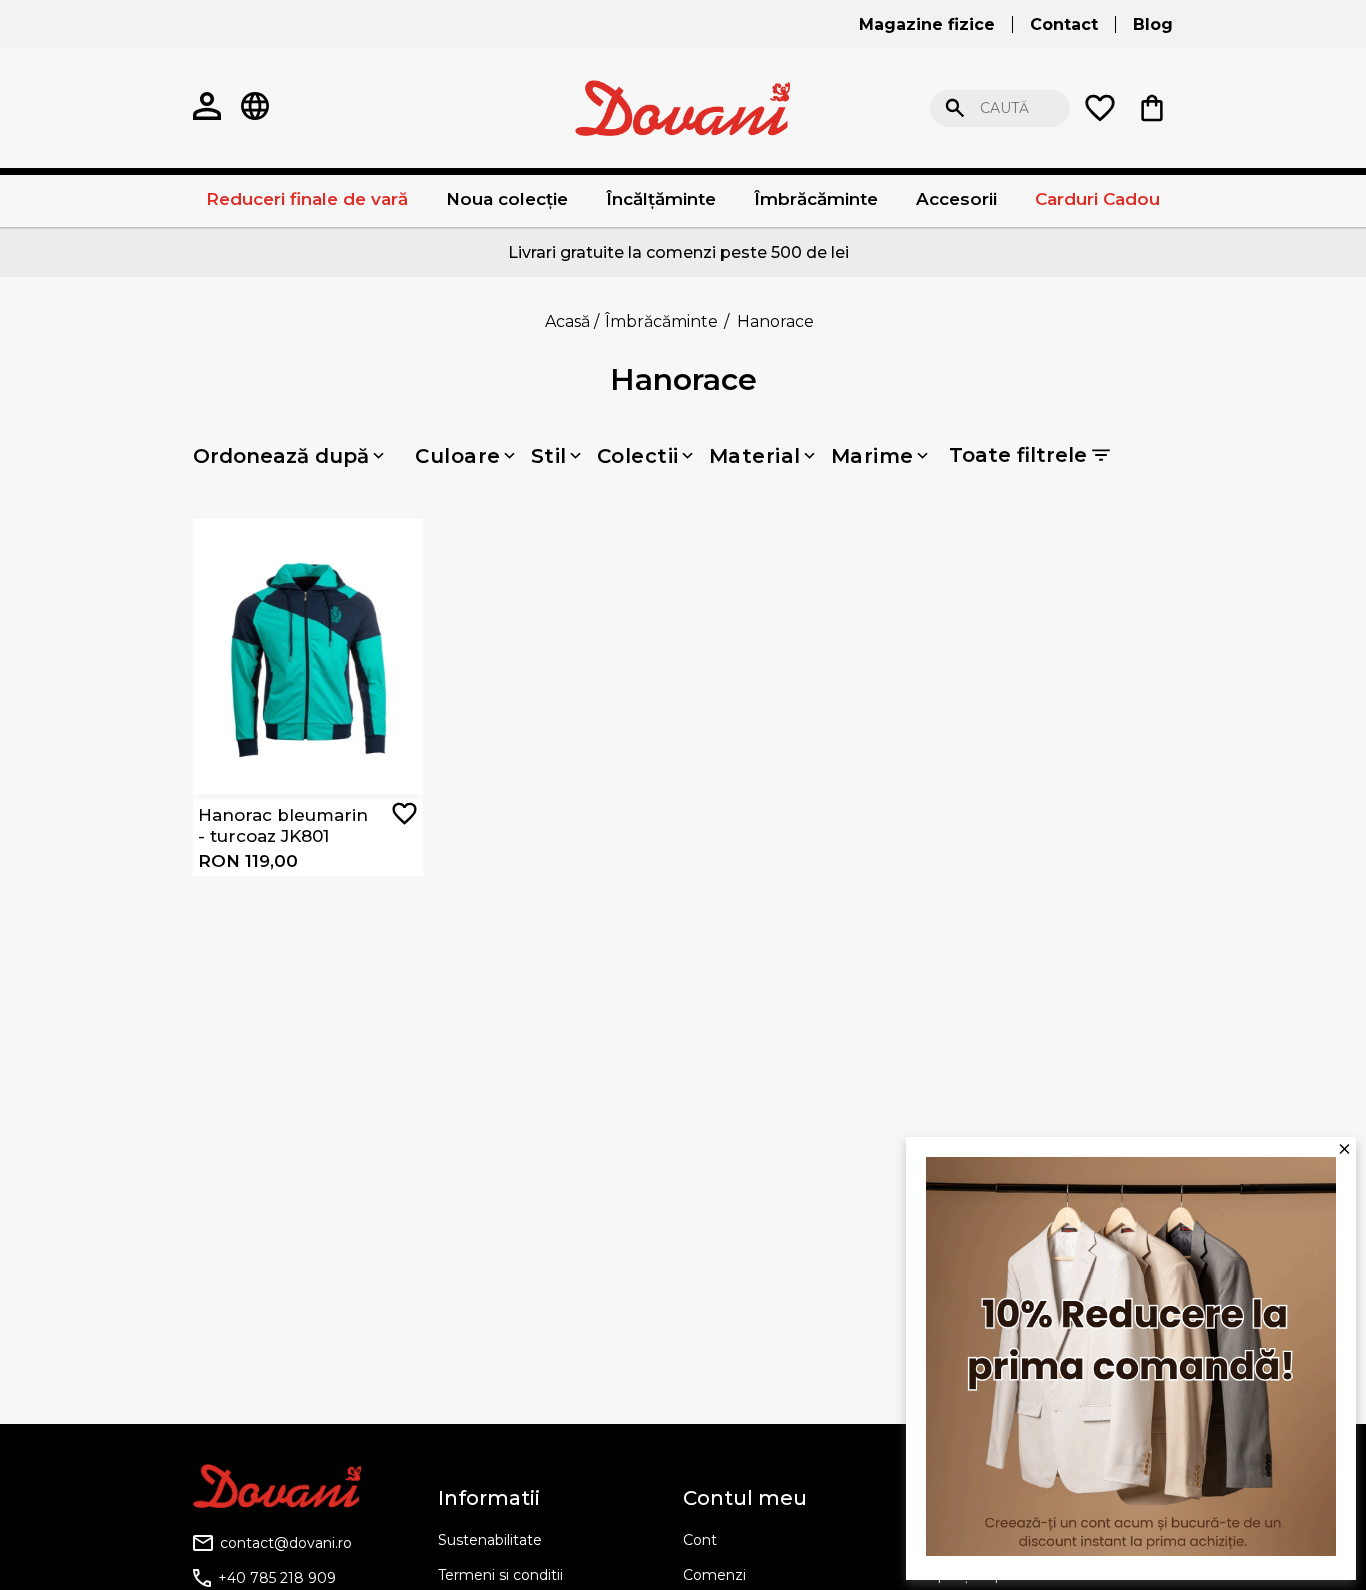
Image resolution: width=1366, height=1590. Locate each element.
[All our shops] (255, 108)
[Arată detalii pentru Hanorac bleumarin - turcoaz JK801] (308, 657)
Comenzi (714, 1575)
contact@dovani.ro (286, 1543)
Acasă (567, 321)
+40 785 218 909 (277, 1578)
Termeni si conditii (500, 1575)
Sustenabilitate (490, 1540)
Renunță (1277, 108)
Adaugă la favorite (404, 813)
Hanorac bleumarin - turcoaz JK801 (283, 825)
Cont (700, 1540)
